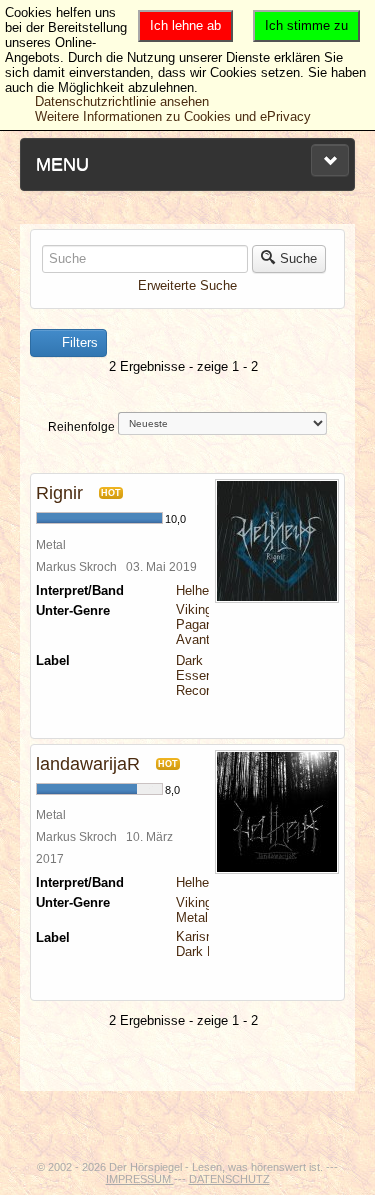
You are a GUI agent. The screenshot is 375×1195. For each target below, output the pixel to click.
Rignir (59, 493)
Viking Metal (194, 910)
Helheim (199, 590)
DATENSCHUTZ (229, 1179)
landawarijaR (88, 764)
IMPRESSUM (140, 1179)
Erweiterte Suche (187, 285)
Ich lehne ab (185, 25)
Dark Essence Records (201, 675)
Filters (78, 342)
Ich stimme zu (306, 25)
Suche (298, 258)
